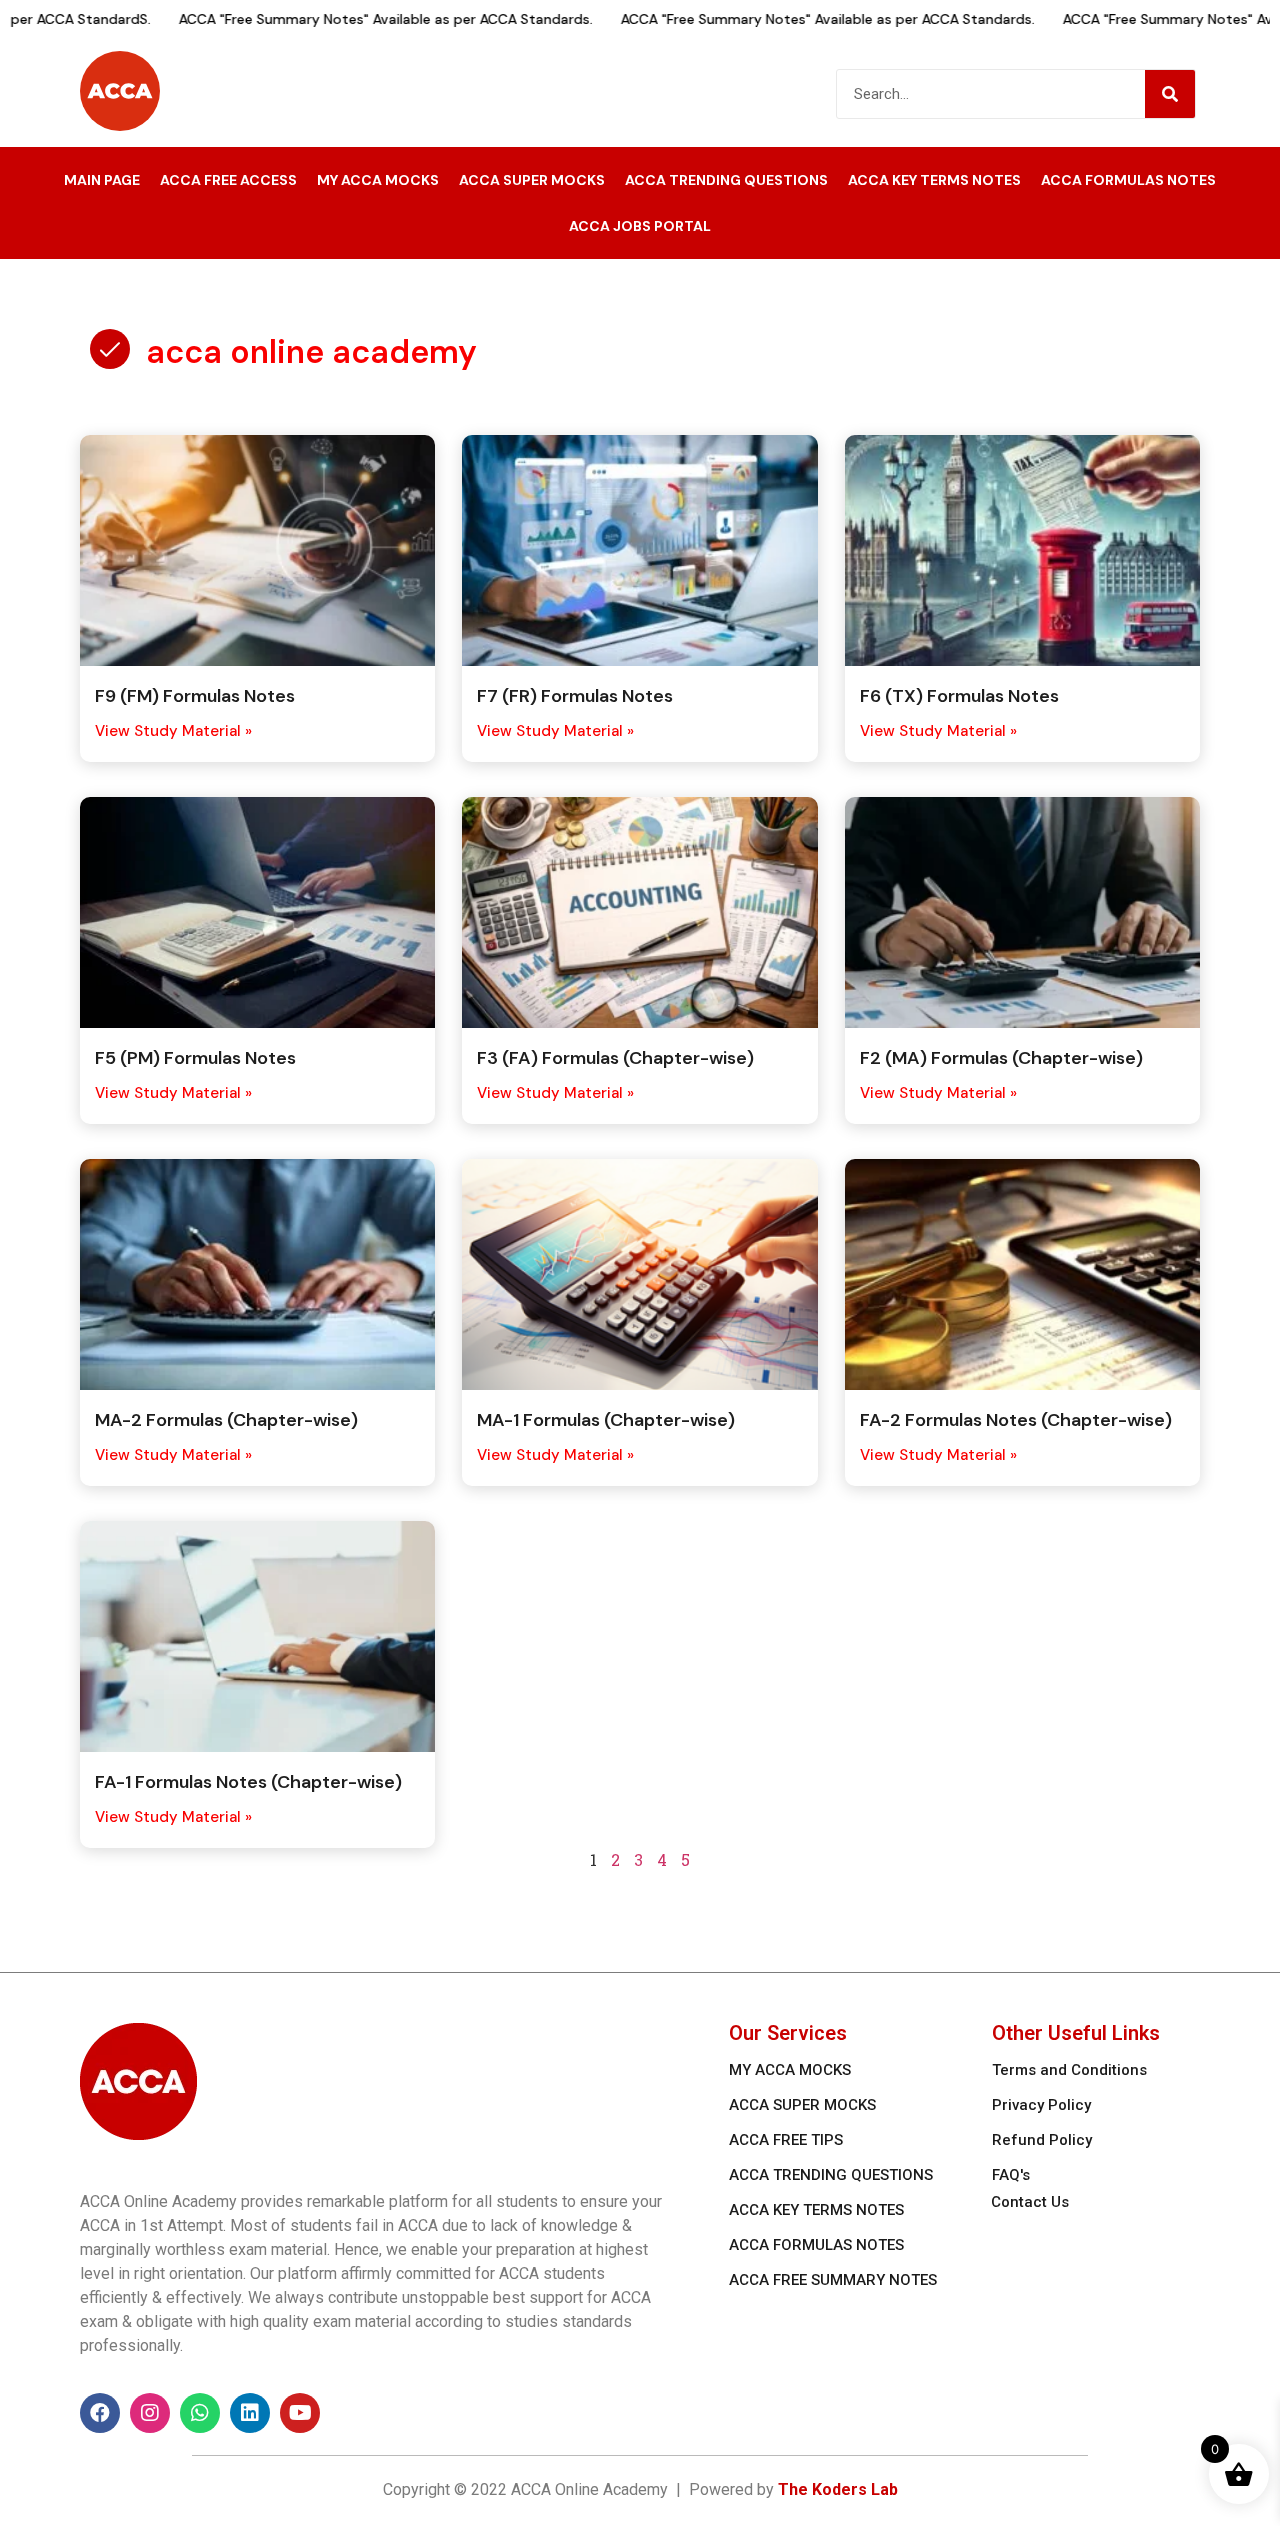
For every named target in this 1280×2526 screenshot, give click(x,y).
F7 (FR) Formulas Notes (575, 696)
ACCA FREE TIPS (786, 2140)
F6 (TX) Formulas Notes (959, 696)
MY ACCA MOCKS (378, 180)
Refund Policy (1042, 2140)
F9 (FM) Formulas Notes (195, 696)
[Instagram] (150, 2413)
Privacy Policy (1041, 2105)
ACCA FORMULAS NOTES (1128, 180)
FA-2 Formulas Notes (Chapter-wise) (1016, 1420)
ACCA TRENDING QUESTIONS (726, 180)
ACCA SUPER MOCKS (532, 180)
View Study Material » (173, 731)
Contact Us (1030, 2202)
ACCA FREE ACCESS (228, 180)
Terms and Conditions (1069, 2070)
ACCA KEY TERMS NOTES (934, 180)
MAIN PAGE (102, 180)
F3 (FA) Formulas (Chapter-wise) (615, 1058)
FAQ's (1011, 2175)
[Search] (1170, 94)
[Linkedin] (250, 2413)
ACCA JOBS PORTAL (640, 226)
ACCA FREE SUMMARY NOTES (833, 2280)
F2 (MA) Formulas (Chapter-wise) (1001, 1058)
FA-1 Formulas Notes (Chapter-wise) (248, 1782)
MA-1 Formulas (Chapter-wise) (606, 1420)
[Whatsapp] (200, 2413)
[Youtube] (300, 2413)
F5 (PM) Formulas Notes (195, 1058)
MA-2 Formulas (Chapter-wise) (226, 1420)
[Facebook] (100, 2413)
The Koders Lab (838, 2489)
